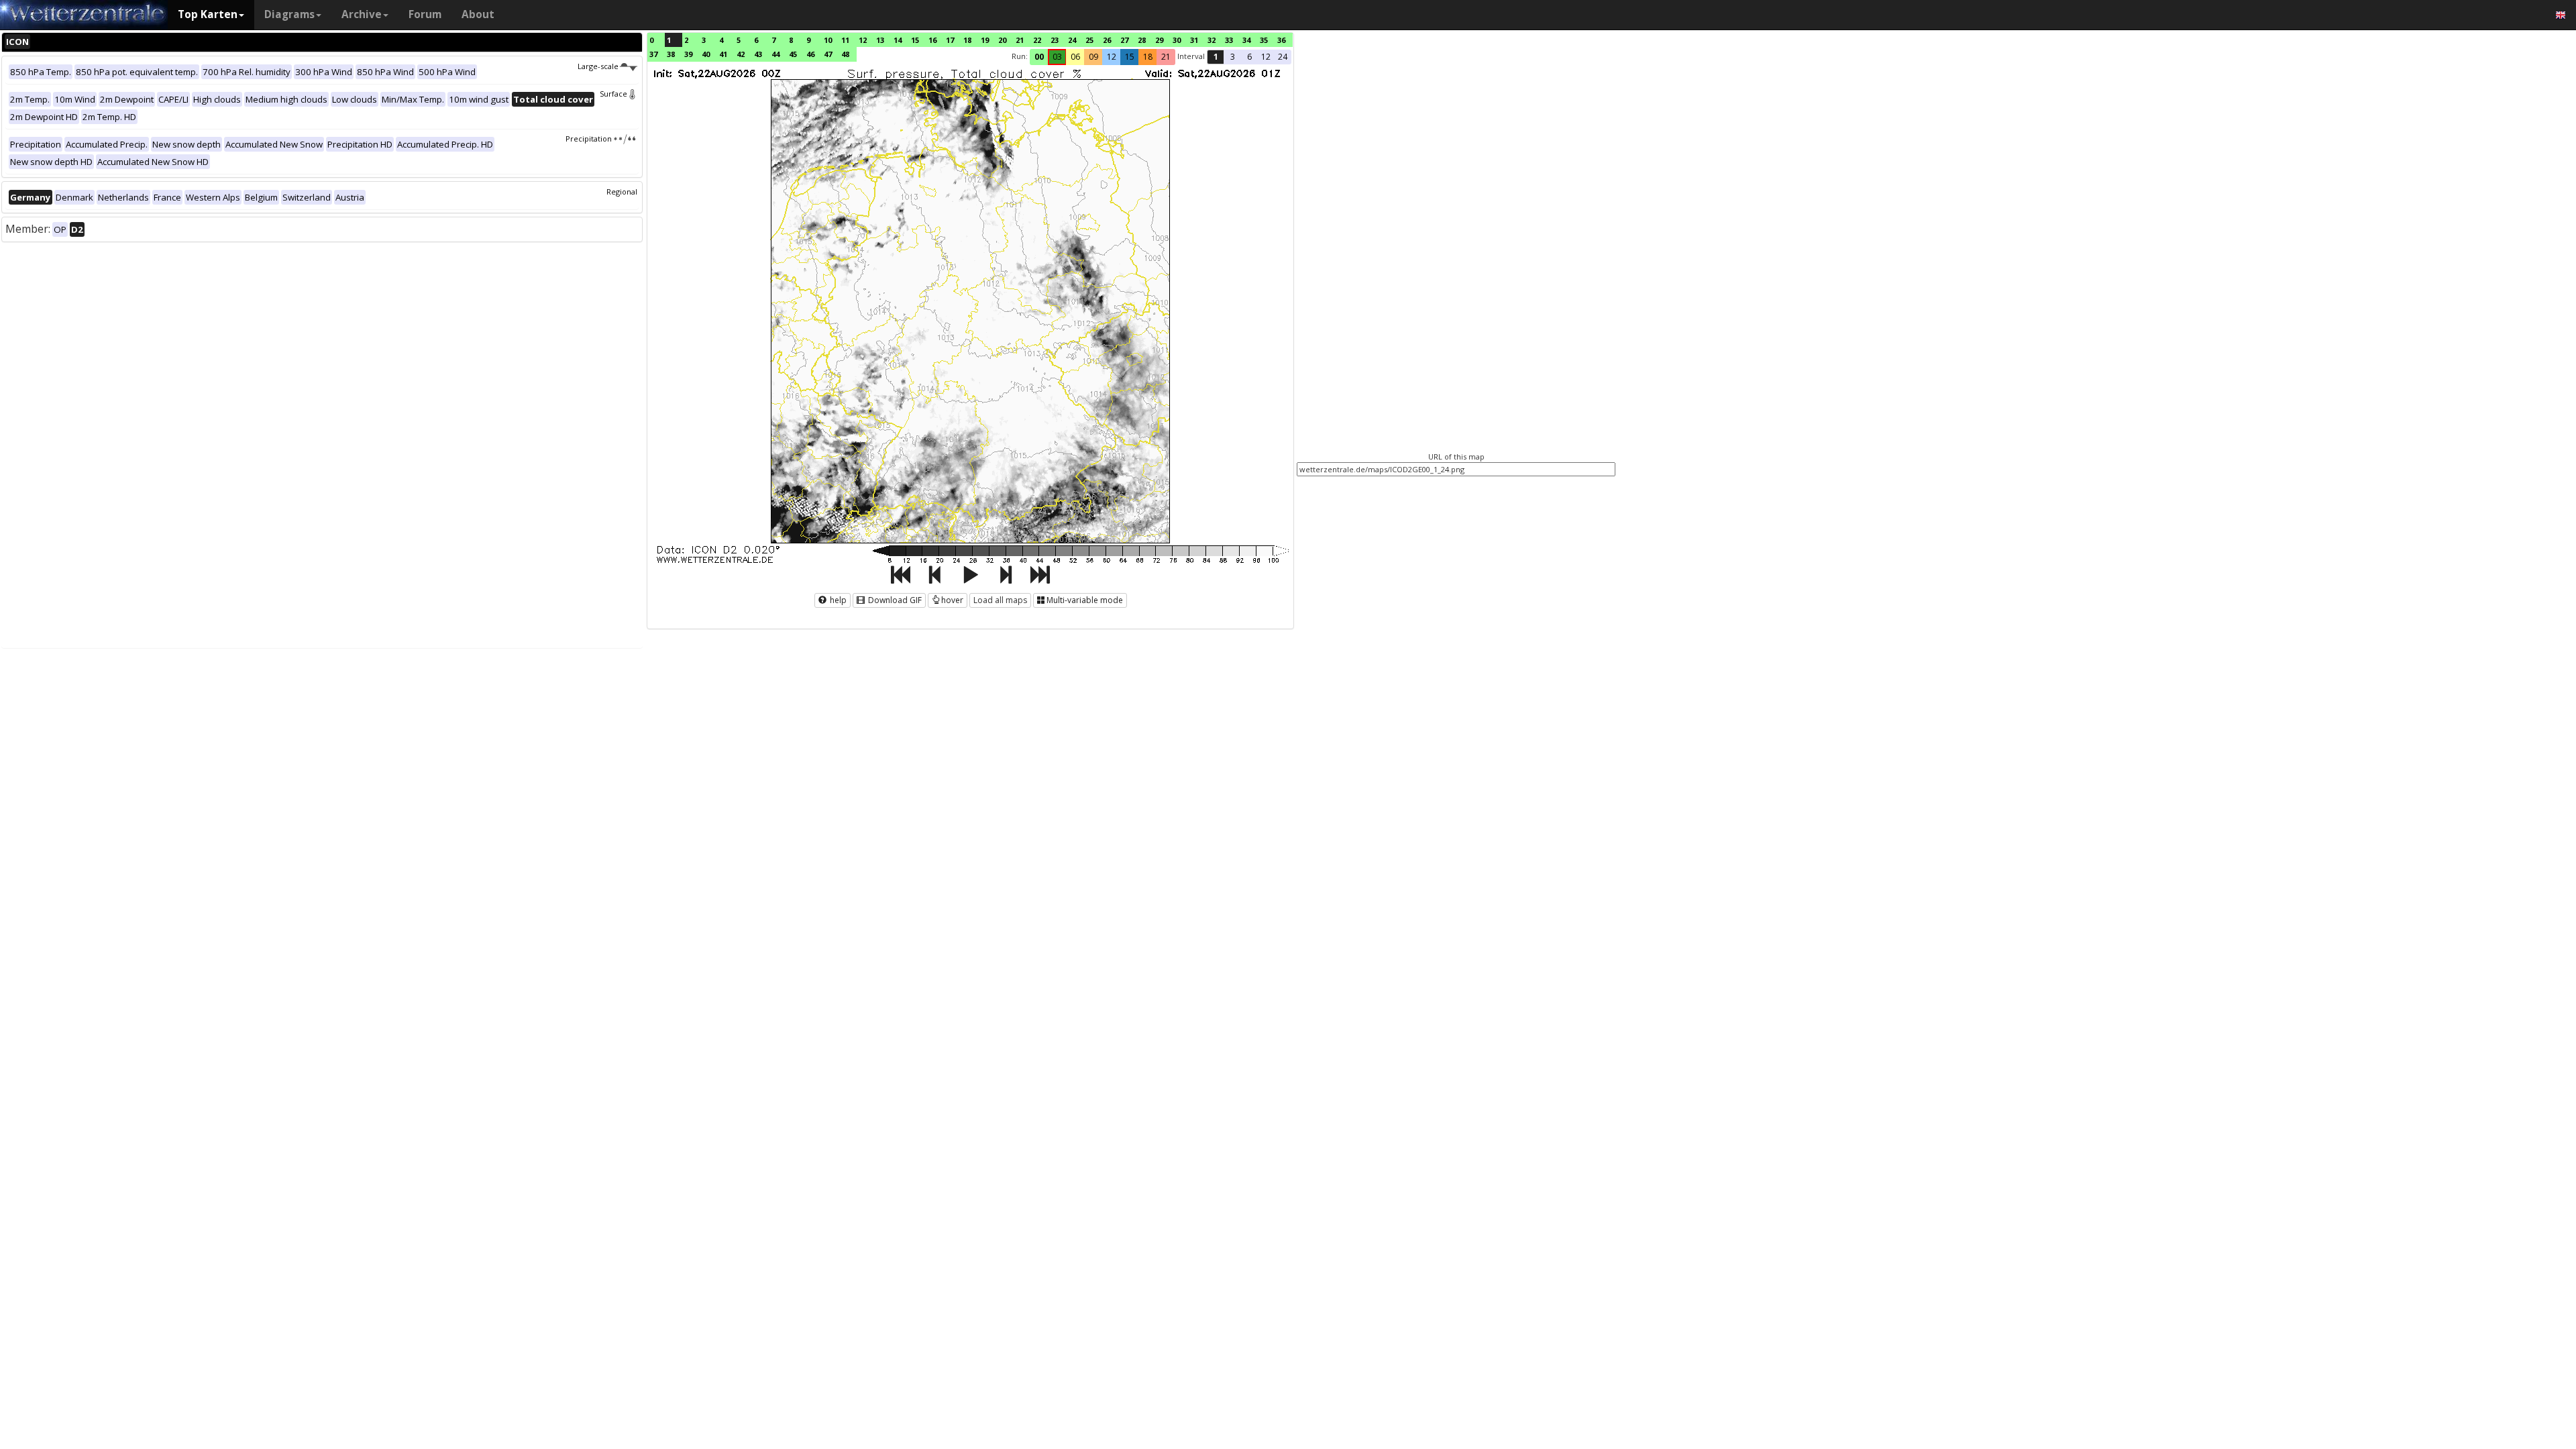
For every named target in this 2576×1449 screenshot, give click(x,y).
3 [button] (1233, 57)
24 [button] (1283, 57)
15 (915, 40)
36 (1281, 40)
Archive (362, 14)
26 (1107, 40)
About (478, 14)
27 (1124, 40)
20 (1002, 40)
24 (1072, 40)
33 (1229, 40)
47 (828, 54)
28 (1142, 40)
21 (1020, 40)
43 (758, 54)
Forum (425, 14)
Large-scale (598, 66)
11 (845, 40)
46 (810, 54)
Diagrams (289, 14)
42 (741, 54)
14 (898, 40)
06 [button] (1075, 57)
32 (1212, 40)
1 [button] (1216, 57)
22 (1037, 40)
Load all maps (1000, 600)
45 (793, 54)
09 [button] (1093, 57)
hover (952, 600)
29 (1159, 40)
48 (845, 54)
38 (671, 54)
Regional (622, 192)
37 (653, 54)
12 (863, 40)
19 (985, 40)
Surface (613, 94)
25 (1089, 40)
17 (950, 40)
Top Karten (208, 14)
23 (1055, 40)
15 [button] (1130, 57)
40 (706, 54)
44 (775, 54)
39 (688, 54)
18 (967, 40)
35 (1264, 40)
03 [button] (1057, 57)
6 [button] (1249, 57)
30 (1177, 40)
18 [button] (1148, 57)
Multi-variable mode (1085, 600)
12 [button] (1112, 57)
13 (880, 40)
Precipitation (589, 139)
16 (932, 40)
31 (1194, 40)
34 (1246, 40)
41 (723, 54)
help (837, 600)
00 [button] (1039, 57)
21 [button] (1166, 57)
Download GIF (894, 600)
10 (828, 40)
